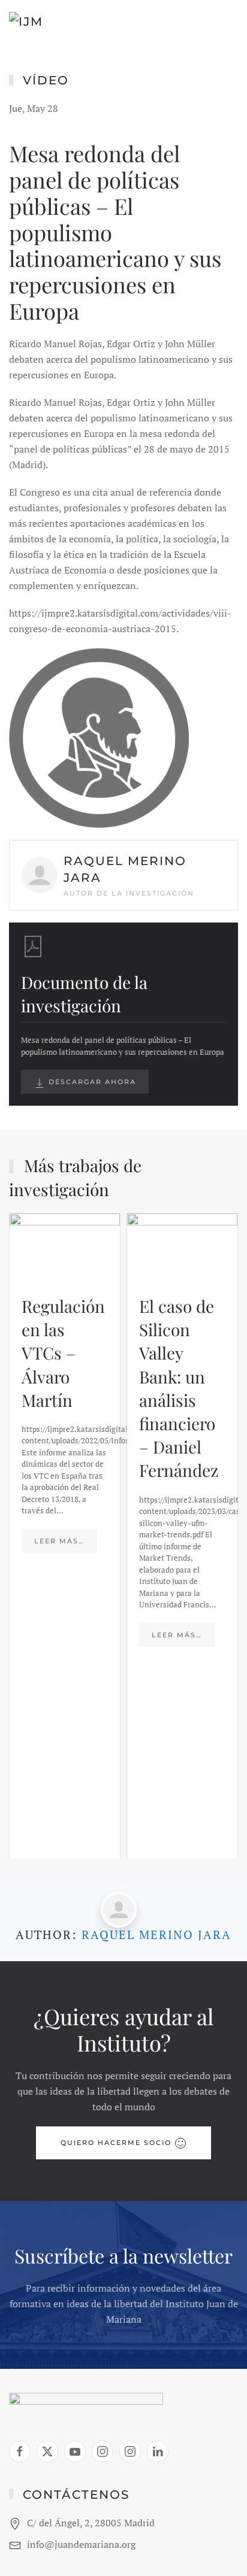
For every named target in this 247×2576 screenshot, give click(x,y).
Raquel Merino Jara (156, 1935)
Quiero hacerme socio (116, 2143)
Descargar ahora (91, 1082)
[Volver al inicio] (60, 24)
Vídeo (46, 80)
